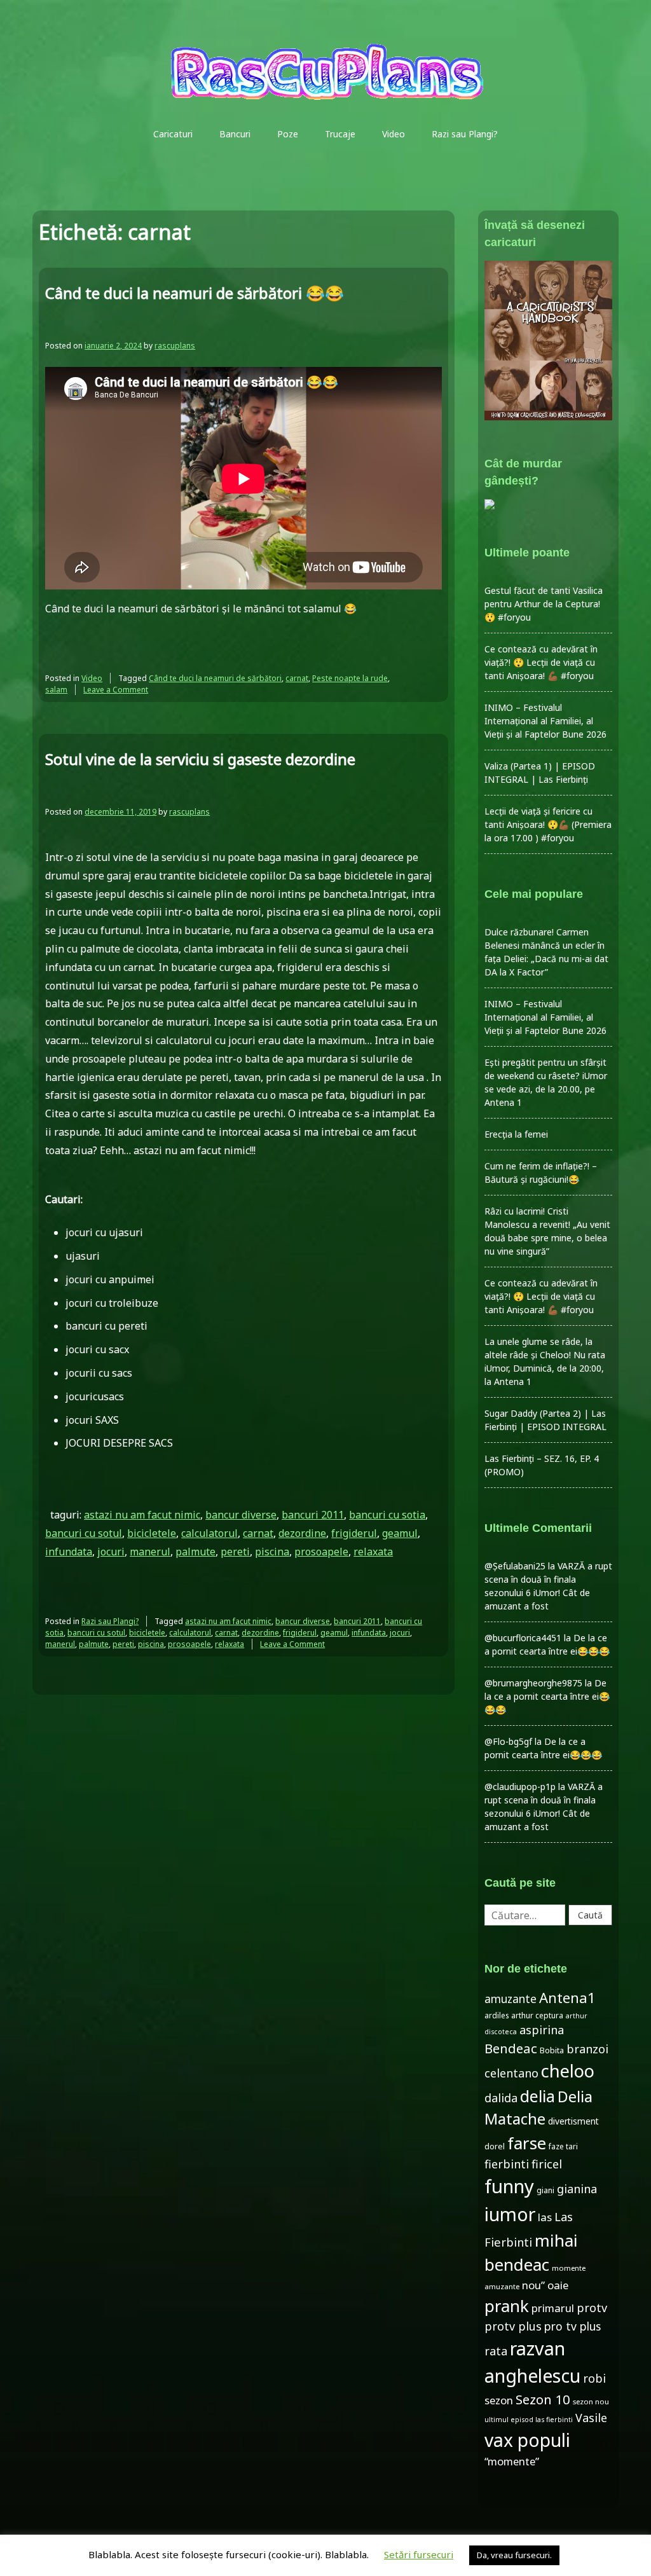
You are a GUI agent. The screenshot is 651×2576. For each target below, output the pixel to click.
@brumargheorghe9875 (533, 1683)
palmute (195, 1552)
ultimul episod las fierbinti (529, 2420)
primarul (553, 2308)
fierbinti (507, 2164)
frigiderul (354, 1533)
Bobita (552, 2050)
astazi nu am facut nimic (142, 1515)
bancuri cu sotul (84, 1533)
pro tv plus (572, 2326)
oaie (558, 2285)
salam (56, 690)
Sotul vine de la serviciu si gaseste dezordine (200, 759)
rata (496, 2351)
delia (538, 2096)
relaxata (373, 1552)
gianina (577, 2189)
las (545, 2217)
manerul (150, 1552)
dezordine (302, 1533)
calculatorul (209, 1533)
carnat (297, 678)
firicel (547, 2164)
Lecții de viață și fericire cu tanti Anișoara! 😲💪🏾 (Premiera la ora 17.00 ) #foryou (548, 824)
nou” (533, 2285)
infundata (69, 1552)
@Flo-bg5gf (508, 1741)
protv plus (513, 2326)
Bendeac (511, 2048)
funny (509, 2186)
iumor (510, 2214)
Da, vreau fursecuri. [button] (514, 2555)
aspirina (542, 2030)
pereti (235, 1552)
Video (394, 134)
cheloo (568, 2071)
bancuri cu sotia (387, 1515)
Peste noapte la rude (350, 678)
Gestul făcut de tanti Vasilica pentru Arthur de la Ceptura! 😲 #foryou (544, 604)
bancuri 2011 (313, 1515)
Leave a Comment (116, 690)
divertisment (573, 2121)
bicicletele (152, 1533)
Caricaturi (173, 134)
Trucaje (340, 134)
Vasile (591, 2418)
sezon (499, 2400)
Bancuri (235, 134)
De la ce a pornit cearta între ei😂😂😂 (547, 1696)
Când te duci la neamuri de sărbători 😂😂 (195, 293)
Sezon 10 (543, 2399)
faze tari (563, 2146)
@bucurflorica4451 (523, 1638)
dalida (501, 2098)
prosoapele (321, 1552)
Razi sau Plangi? (465, 134)
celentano (511, 2073)
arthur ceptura (537, 2015)
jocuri (111, 1552)
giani (545, 2190)
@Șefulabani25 (515, 1566)
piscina (272, 1552)
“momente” (512, 2461)
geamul (400, 1533)
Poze (288, 134)
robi (594, 2378)
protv (592, 2308)
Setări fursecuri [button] (419, 2554)
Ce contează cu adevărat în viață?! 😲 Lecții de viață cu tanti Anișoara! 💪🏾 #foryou (541, 662)
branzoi (587, 2049)
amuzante (511, 1999)
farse (527, 2143)
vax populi (527, 2440)
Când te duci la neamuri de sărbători (215, 678)
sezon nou (591, 2401)
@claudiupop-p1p (520, 1787)
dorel (495, 2146)
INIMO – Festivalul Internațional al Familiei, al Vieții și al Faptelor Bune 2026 (545, 721)
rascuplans (175, 346)
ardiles (497, 2015)
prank (507, 2306)
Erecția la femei (516, 1134)
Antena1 (567, 1997)
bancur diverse (241, 1515)
